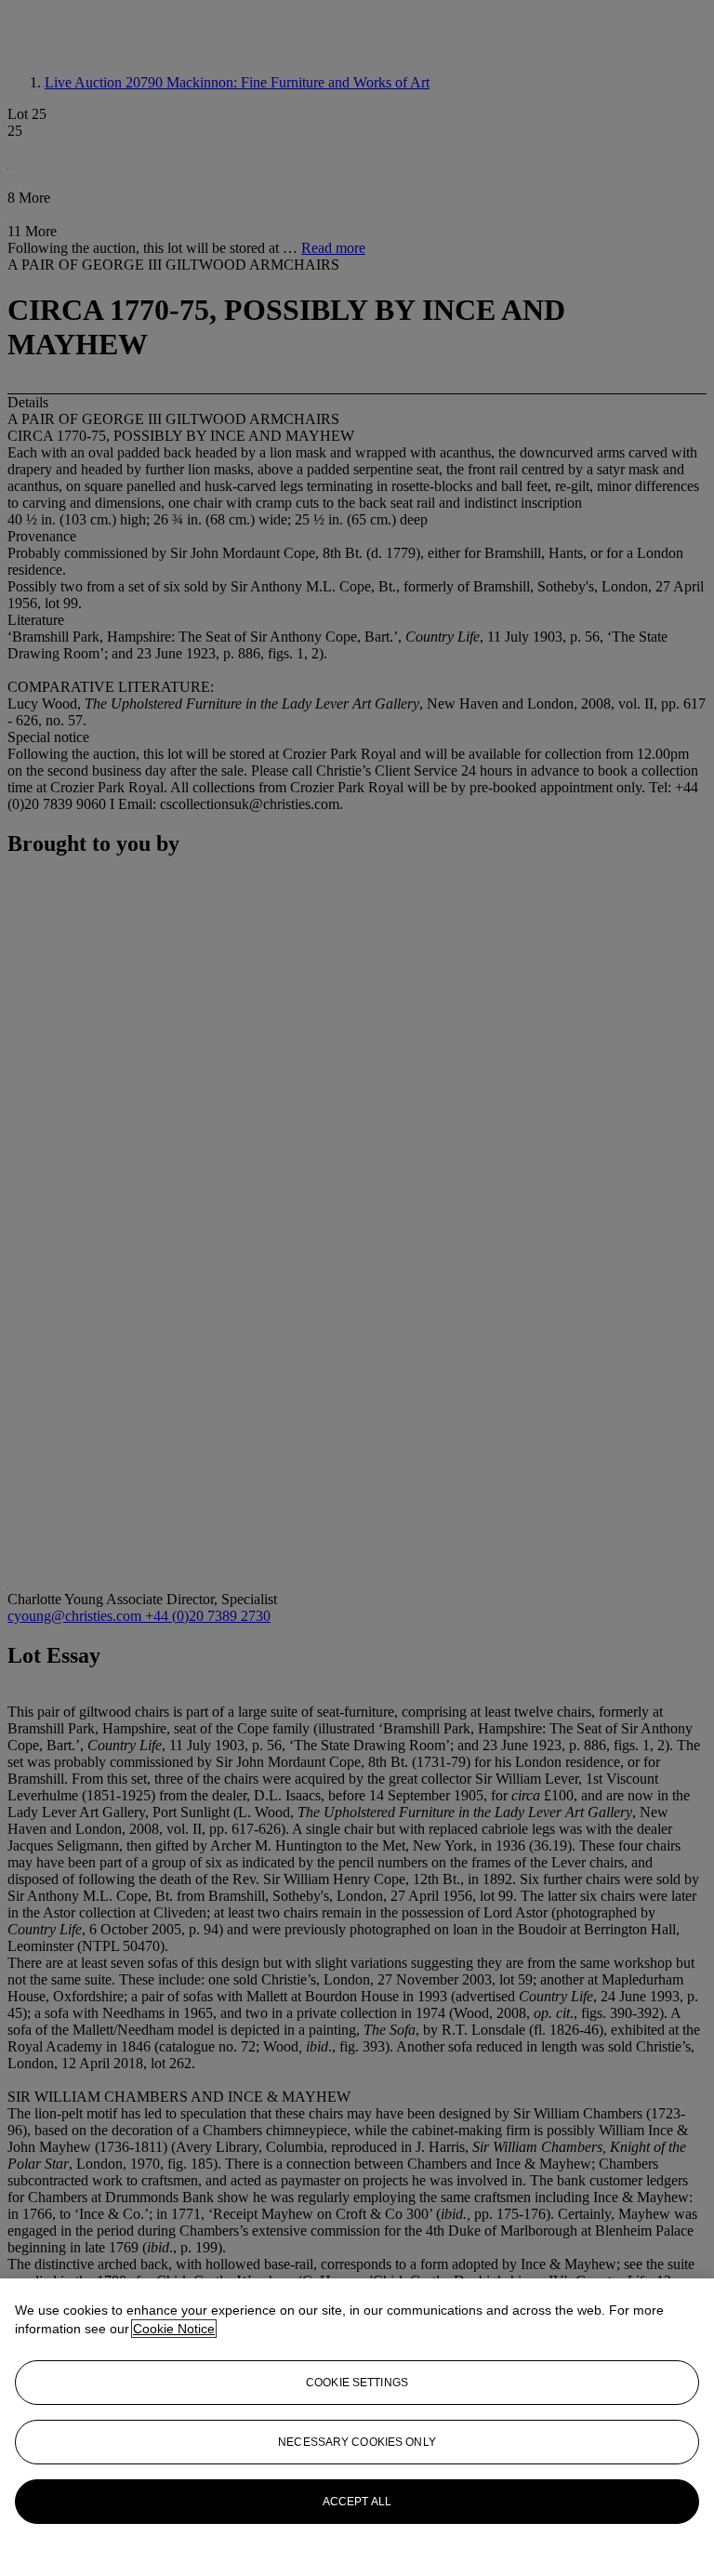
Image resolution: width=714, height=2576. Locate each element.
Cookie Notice (174, 2329)
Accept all (357, 2502)
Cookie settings (357, 2383)
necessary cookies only (357, 2442)
